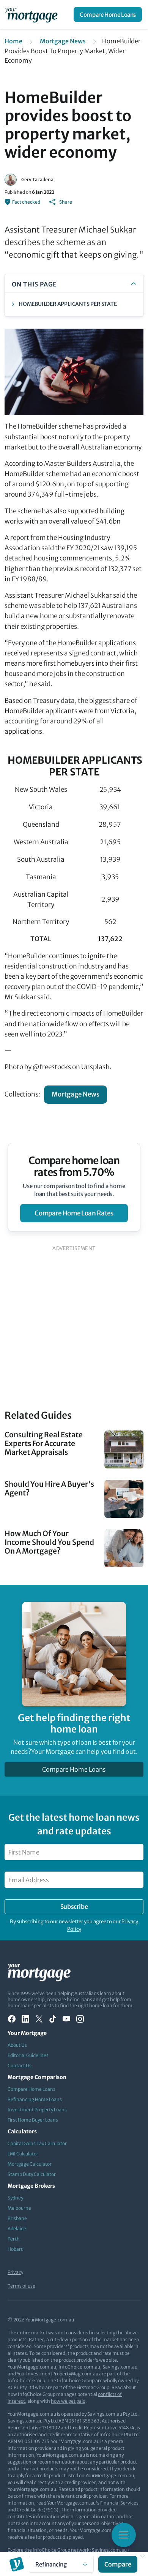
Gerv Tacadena (37, 180)
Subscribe (74, 1907)
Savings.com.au (109, 2550)
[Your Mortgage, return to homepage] (33, 14)
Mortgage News (63, 41)
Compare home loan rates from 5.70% (74, 1166)
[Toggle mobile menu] (124, 2535)
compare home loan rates (74, 1213)
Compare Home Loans (108, 15)
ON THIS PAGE (34, 284)
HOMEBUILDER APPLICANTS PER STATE (68, 304)
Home (13, 41)
